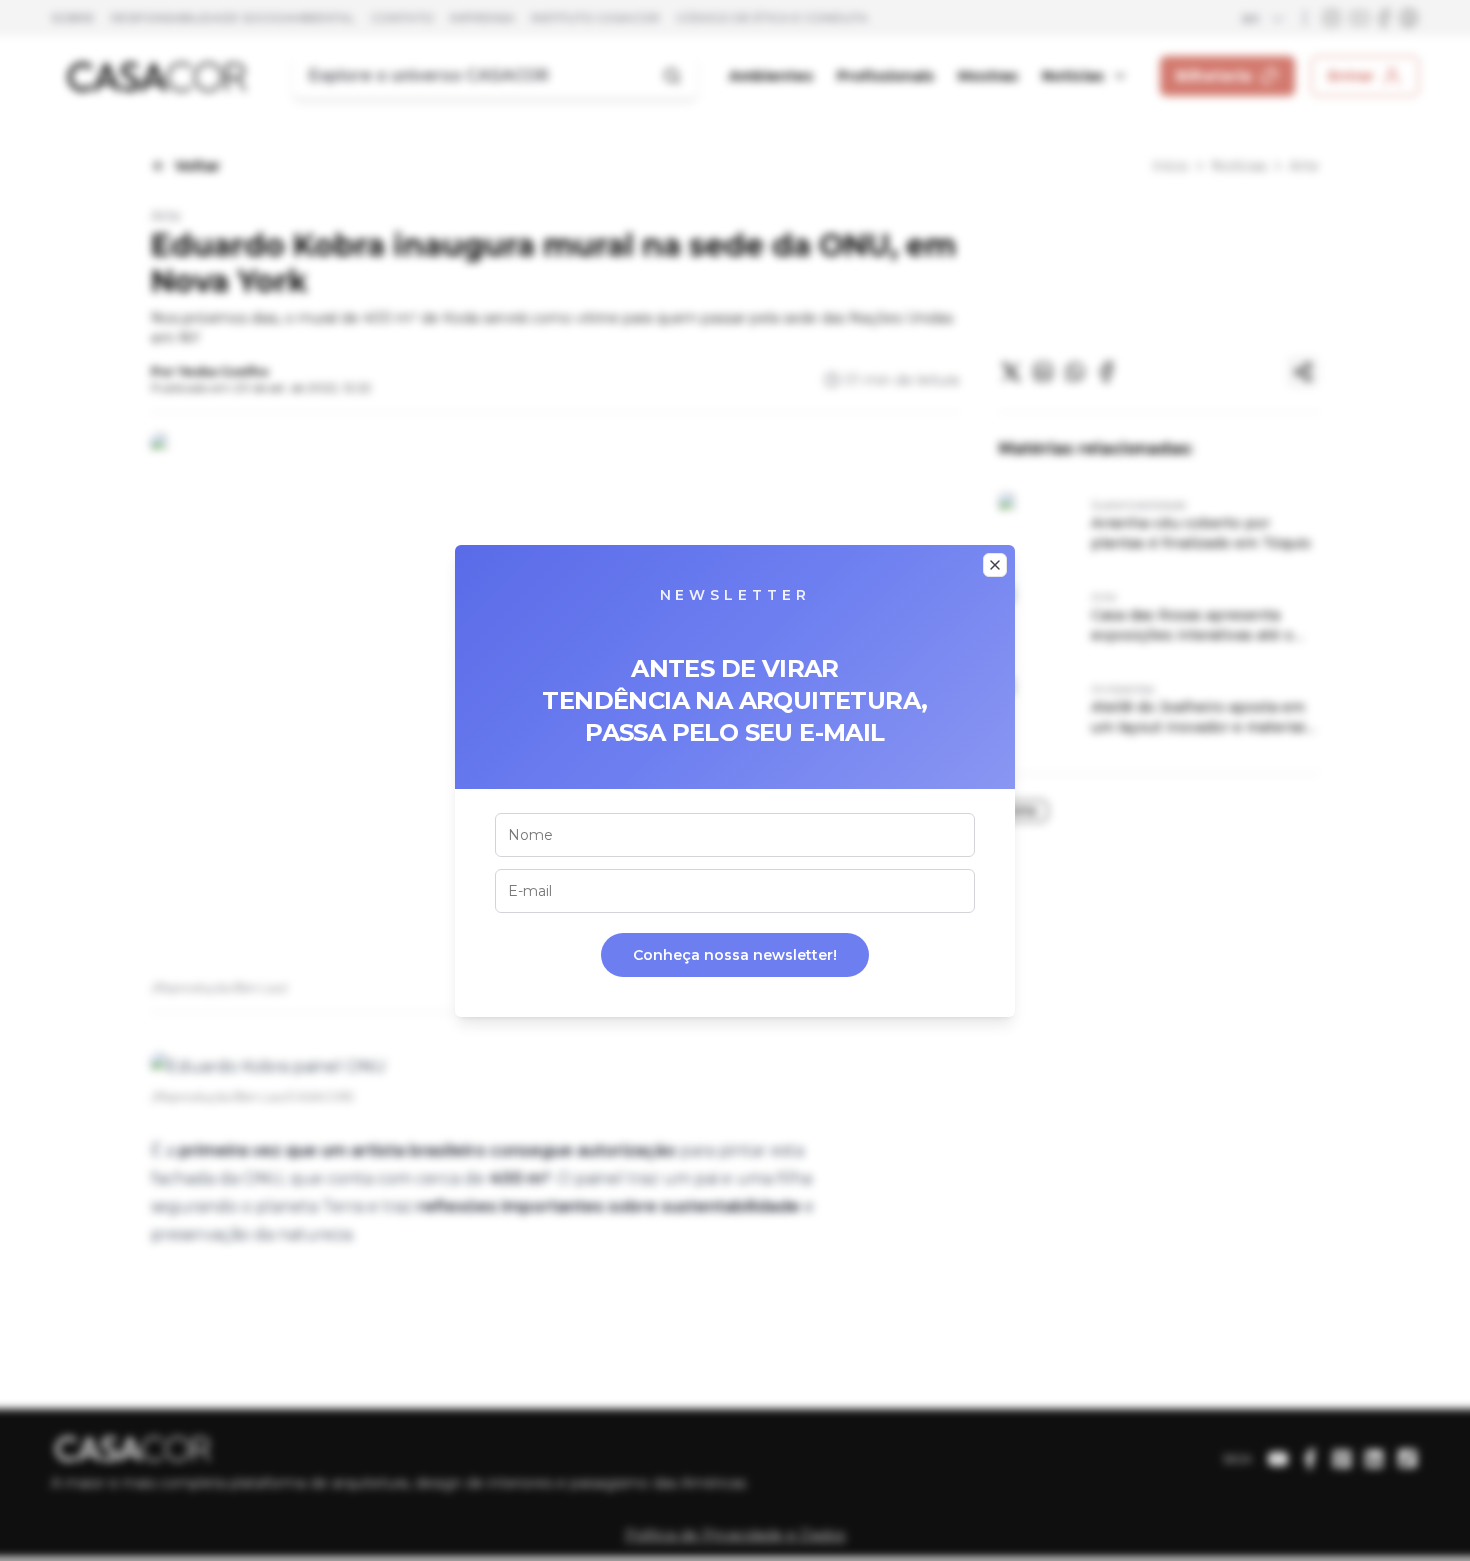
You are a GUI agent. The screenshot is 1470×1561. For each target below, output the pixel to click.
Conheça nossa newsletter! (735, 955)
